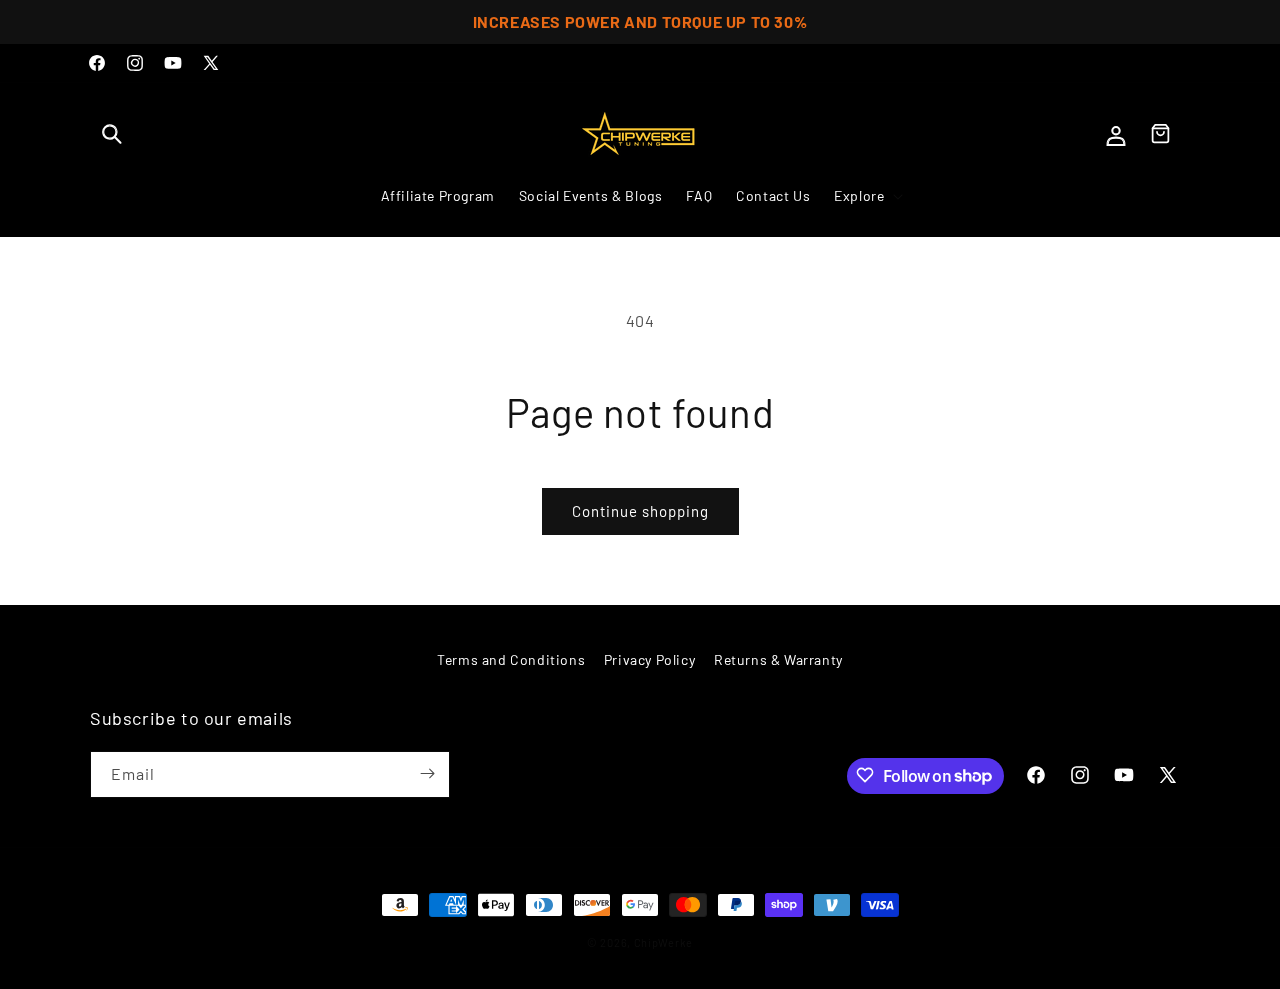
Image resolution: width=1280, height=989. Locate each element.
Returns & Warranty (778, 659)
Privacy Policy (649, 659)
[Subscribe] (427, 773)
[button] (112, 134)
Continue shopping (640, 511)
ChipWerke (663, 942)
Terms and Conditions (511, 659)
